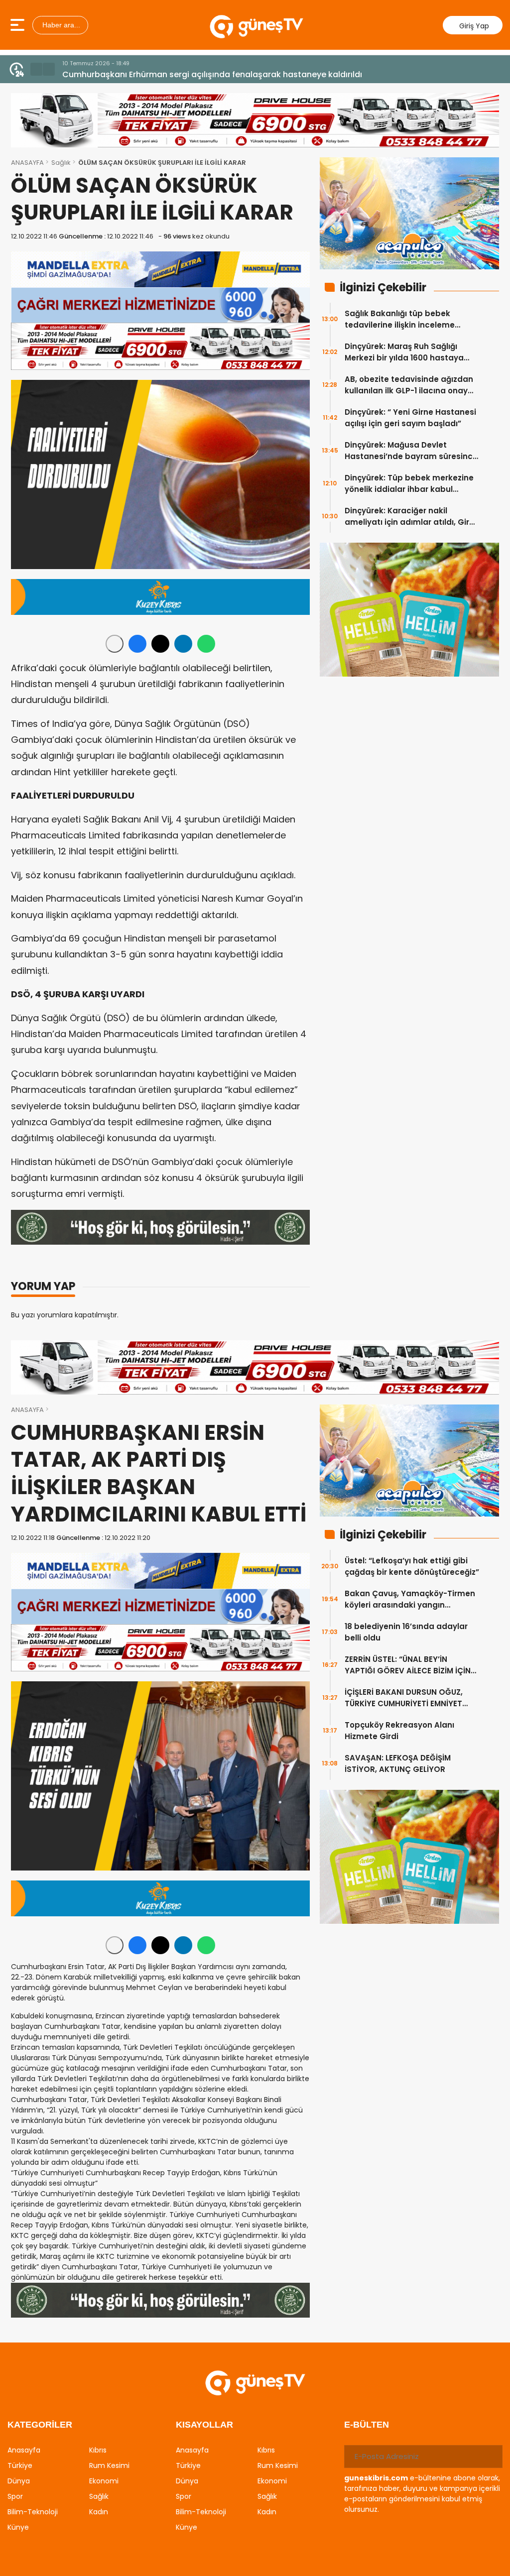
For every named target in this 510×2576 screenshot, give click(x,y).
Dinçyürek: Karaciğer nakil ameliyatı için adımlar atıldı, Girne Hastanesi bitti (412, 517)
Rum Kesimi (109, 2465)
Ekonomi (104, 2481)
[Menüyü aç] (19, 25)
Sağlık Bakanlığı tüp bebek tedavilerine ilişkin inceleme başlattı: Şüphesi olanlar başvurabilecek (400, 319)
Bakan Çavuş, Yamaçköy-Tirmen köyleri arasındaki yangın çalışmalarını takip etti (410, 1599)
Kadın (99, 2512)
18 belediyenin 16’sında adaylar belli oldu (406, 1632)
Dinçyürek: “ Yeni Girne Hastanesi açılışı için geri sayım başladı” (410, 418)
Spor (15, 2496)
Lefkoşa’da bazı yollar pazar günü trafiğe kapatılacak (170, 74)
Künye (18, 2527)
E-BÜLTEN (367, 2425)
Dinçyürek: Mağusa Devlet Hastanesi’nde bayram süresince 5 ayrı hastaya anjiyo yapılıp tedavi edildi (411, 451)
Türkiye (20, 2465)
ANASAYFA (27, 163)
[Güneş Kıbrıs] (256, 25)
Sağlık (61, 163)
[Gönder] (491, 2457)
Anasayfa (24, 2450)
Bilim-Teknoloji (33, 2512)
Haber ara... (60, 25)
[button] (36, 69)
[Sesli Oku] (115, 644)
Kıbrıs (98, 2450)
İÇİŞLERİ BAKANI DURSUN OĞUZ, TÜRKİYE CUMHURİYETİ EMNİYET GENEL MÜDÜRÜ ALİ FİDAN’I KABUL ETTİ (407, 1698)
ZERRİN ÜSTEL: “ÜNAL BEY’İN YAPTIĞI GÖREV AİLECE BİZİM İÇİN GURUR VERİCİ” (408, 1665)
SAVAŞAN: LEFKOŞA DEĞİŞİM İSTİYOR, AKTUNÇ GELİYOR (398, 1763)
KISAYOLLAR (204, 2425)
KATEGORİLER (40, 2425)
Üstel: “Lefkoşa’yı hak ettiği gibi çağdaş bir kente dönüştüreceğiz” (412, 1566)
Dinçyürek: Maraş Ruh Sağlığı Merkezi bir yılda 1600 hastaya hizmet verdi (404, 352)
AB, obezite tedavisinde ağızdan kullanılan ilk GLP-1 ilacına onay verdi (409, 385)
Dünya (19, 2481)
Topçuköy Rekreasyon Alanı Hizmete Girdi (399, 1731)
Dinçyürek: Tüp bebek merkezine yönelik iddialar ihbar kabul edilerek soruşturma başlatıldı (409, 484)
